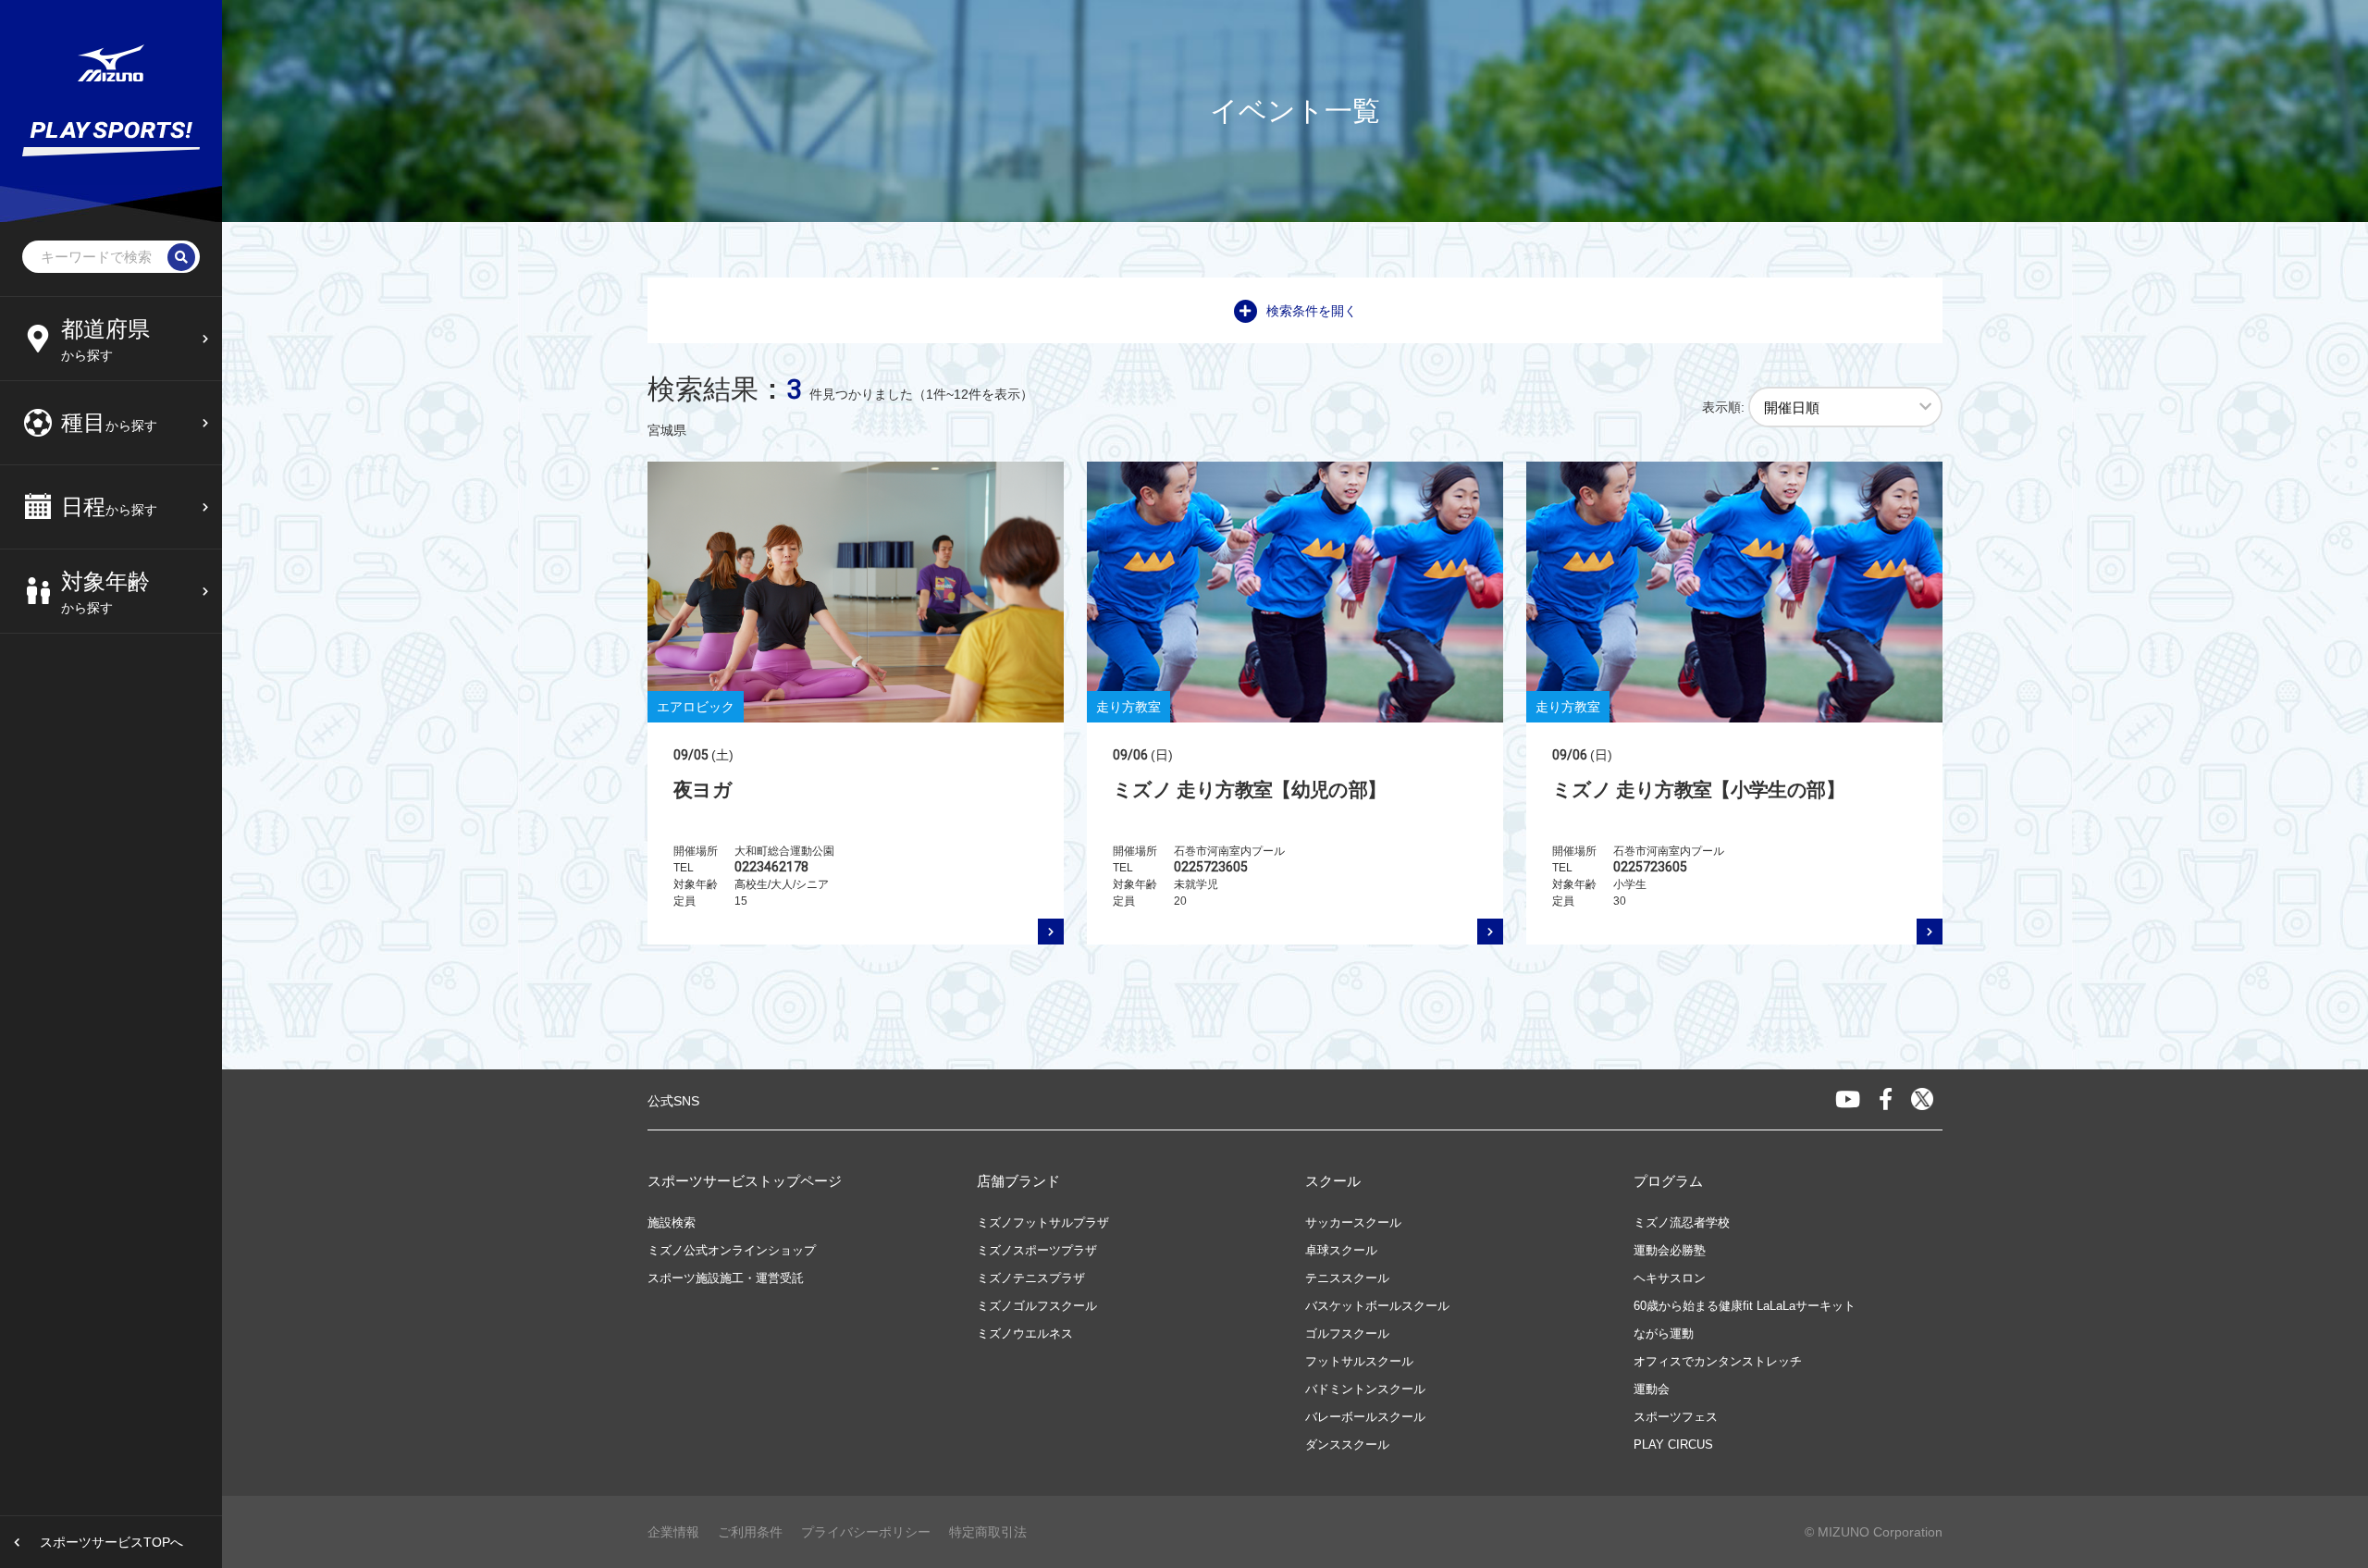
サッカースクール (1353, 1222)
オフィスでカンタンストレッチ (1718, 1361)
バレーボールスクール (1365, 1417)
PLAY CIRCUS (1673, 1445)
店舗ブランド (1018, 1181)
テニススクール (1347, 1278)
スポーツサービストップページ (745, 1181)
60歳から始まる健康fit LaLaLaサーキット (1745, 1306)
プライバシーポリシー (866, 1532)
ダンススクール (1347, 1445)
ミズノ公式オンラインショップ (732, 1250)
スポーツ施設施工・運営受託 (726, 1278)
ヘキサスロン (1670, 1278)
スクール (1333, 1181)
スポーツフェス (1676, 1417)
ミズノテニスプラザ (1031, 1278)
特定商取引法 (988, 1532)
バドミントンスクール (1365, 1389)
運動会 (1652, 1389)
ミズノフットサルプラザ (1043, 1222)
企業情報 (673, 1532)
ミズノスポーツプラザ (1037, 1250)
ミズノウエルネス (1025, 1333)
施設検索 (672, 1222)
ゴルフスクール (1347, 1333)
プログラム (1668, 1181)
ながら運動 (1664, 1333)
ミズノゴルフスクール (1037, 1306)
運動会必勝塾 (1670, 1250)
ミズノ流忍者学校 (1682, 1222)
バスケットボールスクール (1377, 1306)
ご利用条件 (750, 1532)
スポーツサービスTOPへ (111, 1542)
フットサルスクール (1359, 1361)
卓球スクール (1341, 1250)
